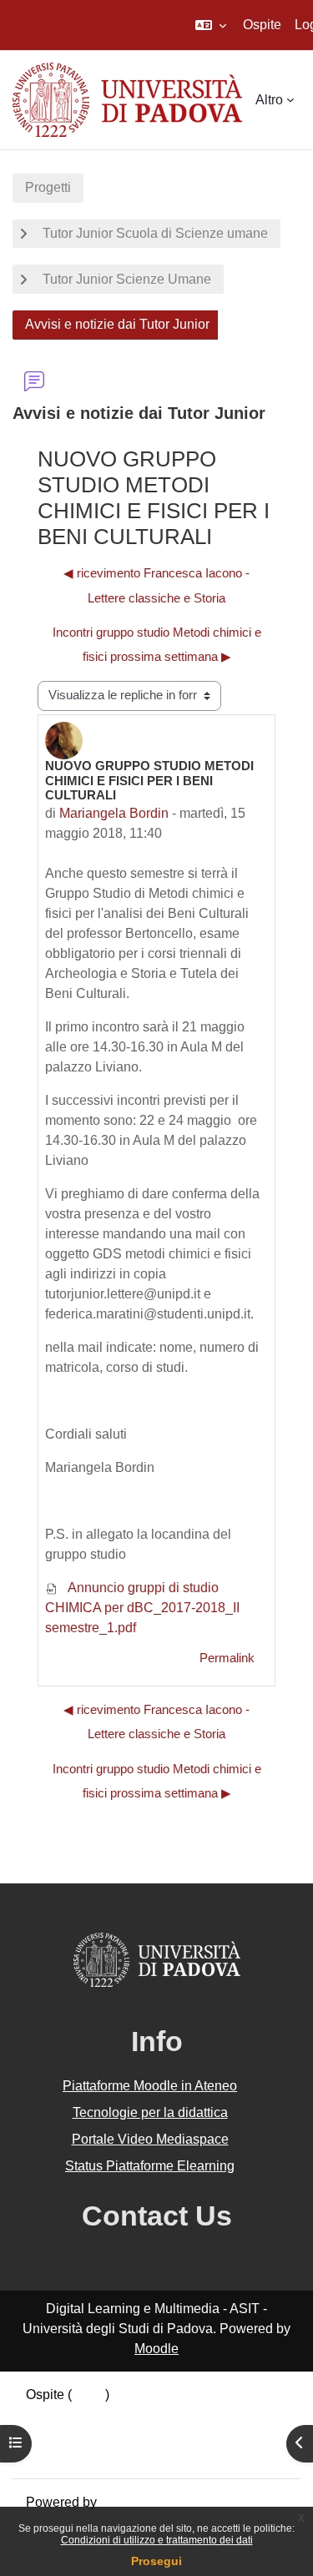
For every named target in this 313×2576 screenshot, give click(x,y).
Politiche (52, 2435)
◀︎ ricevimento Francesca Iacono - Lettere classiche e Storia (156, 585)
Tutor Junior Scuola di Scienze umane (155, 233)
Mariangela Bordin (114, 813)
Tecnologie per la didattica (150, 2112)
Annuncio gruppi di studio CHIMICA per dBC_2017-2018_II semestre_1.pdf (142, 1608)
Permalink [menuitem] (227, 1658)
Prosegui (156, 2561)
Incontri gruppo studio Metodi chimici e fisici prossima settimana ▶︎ (157, 645)
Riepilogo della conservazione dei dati (139, 2415)
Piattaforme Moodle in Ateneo (150, 2086)
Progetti (48, 187)
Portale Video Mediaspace (150, 2139)
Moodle (156, 2349)
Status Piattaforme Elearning (150, 2166)
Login (88, 2395)
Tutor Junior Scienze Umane (127, 279)
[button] (211, 25)
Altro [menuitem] (269, 100)
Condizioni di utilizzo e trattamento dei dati (157, 2540)
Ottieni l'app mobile (83, 2455)
